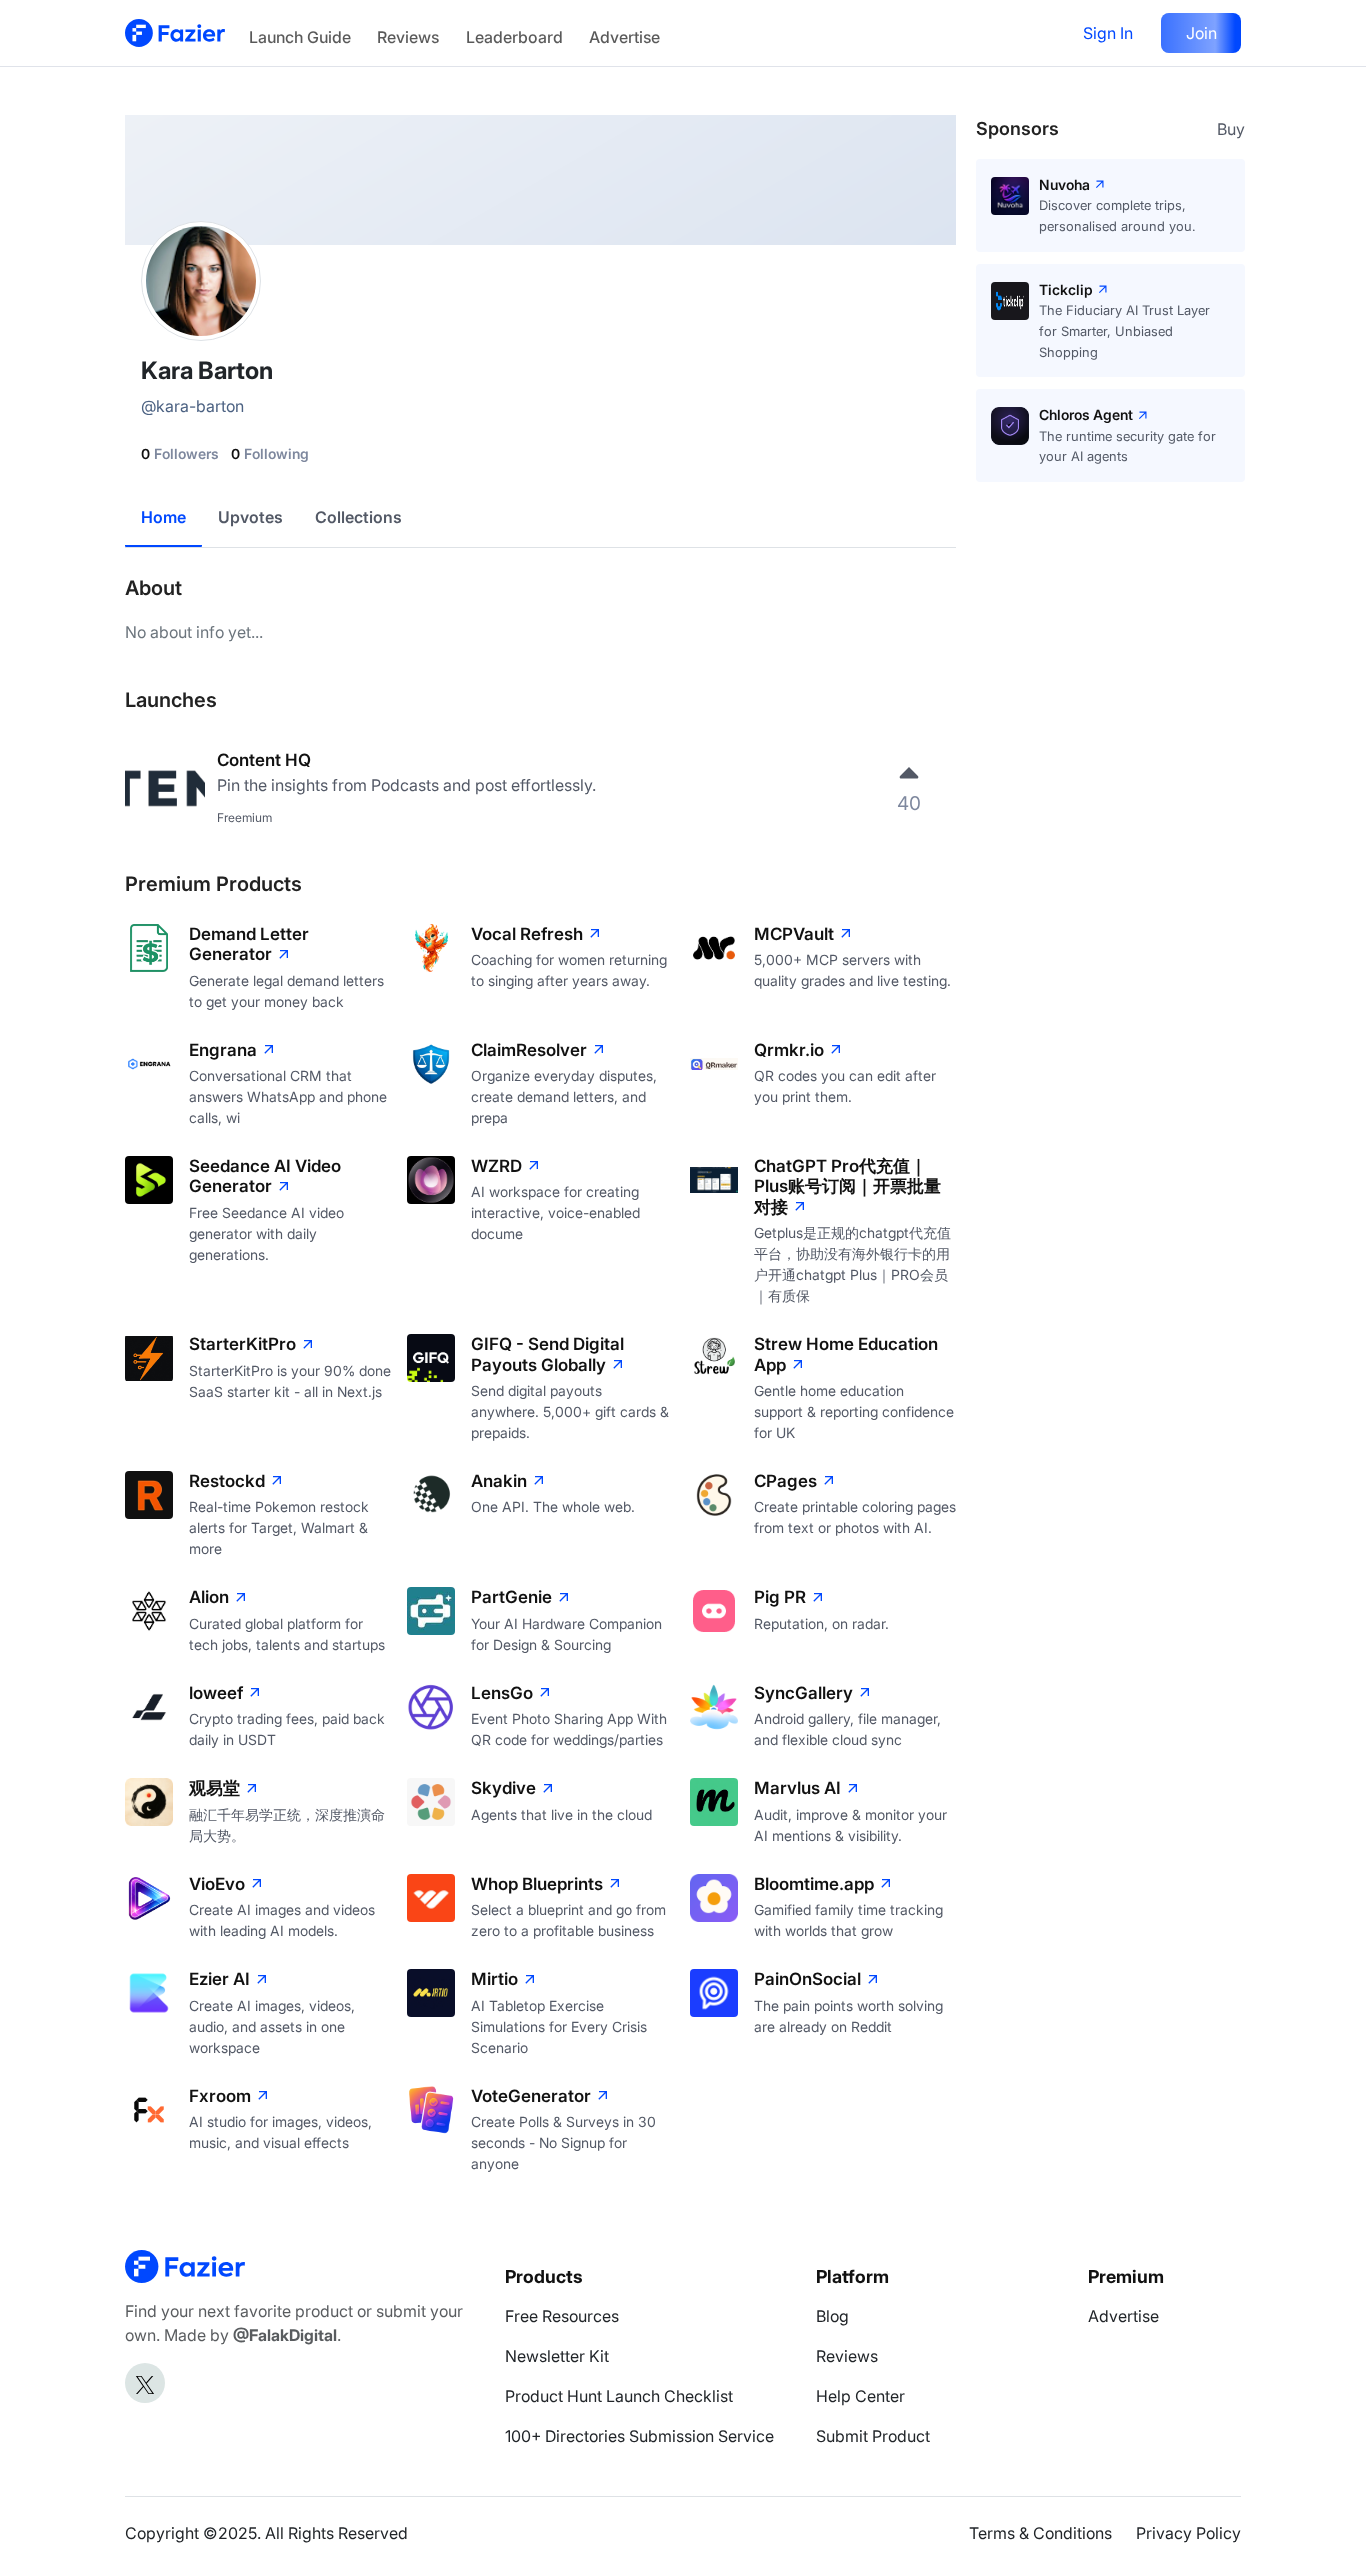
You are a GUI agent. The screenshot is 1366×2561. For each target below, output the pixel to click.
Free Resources (562, 2316)
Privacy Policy (1188, 2533)
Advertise (624, 37)
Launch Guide (300, 37)
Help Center (860, 2396)
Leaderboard (514, 37)
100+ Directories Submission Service (639, 2436)
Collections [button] (358, 517)
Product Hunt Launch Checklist (619, 2396)
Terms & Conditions (1040, 2533)
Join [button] (1201, 33)
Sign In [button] (1108, 33)
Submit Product (873, 2436)
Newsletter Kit (557, 2356)
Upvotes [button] (250, 517)
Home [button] (163, 517)
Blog (832, 2316)
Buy (1231, 129)
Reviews (408, 37)
